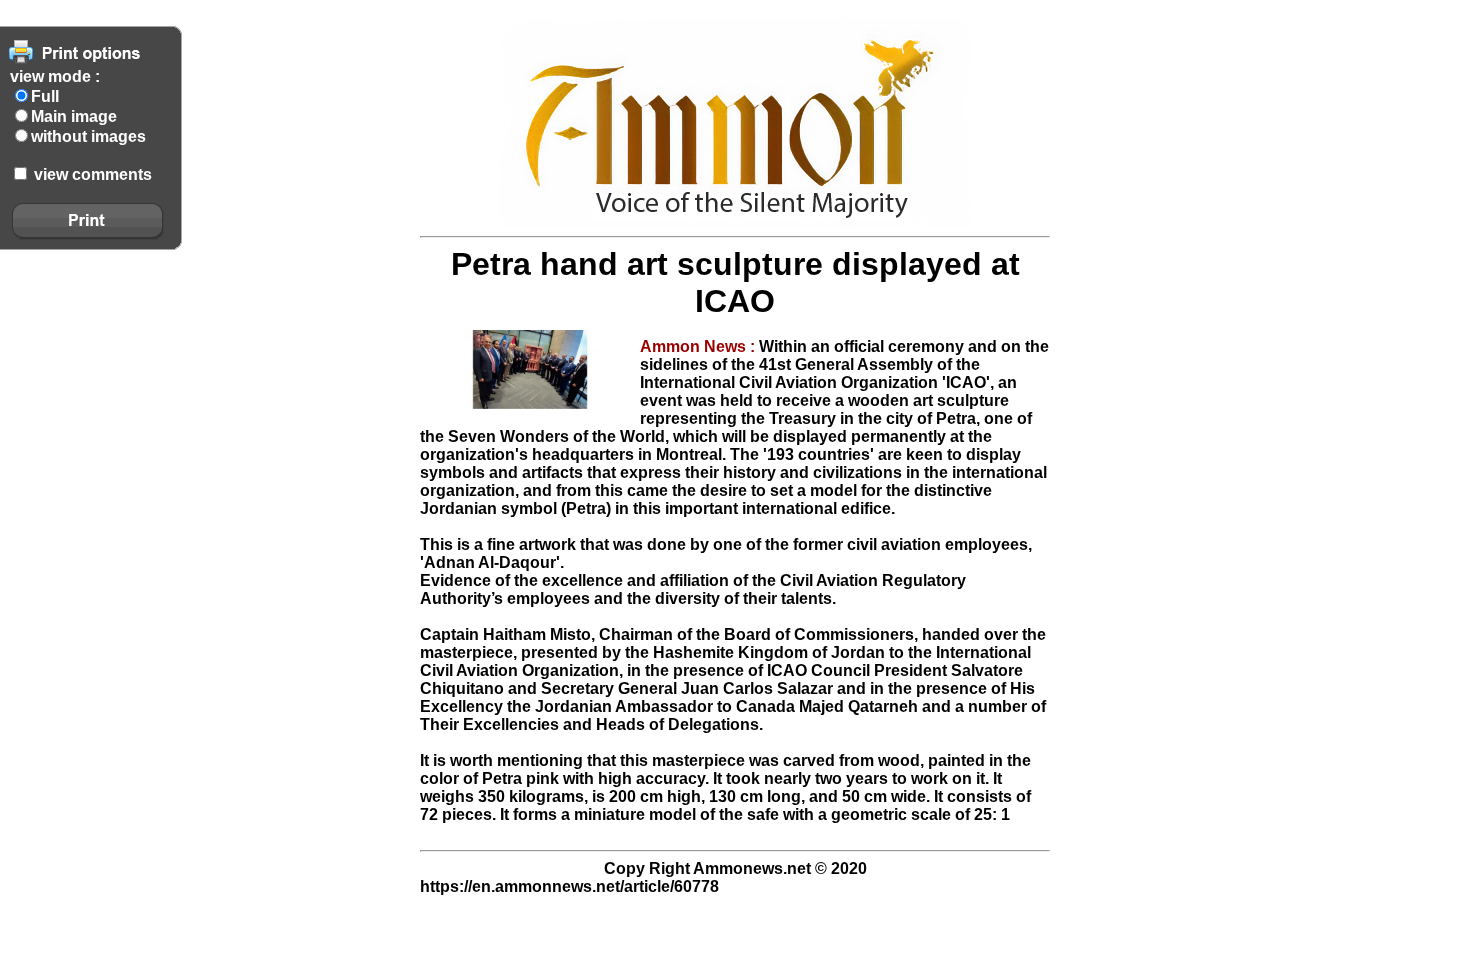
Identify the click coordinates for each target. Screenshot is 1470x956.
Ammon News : (699, 346)
